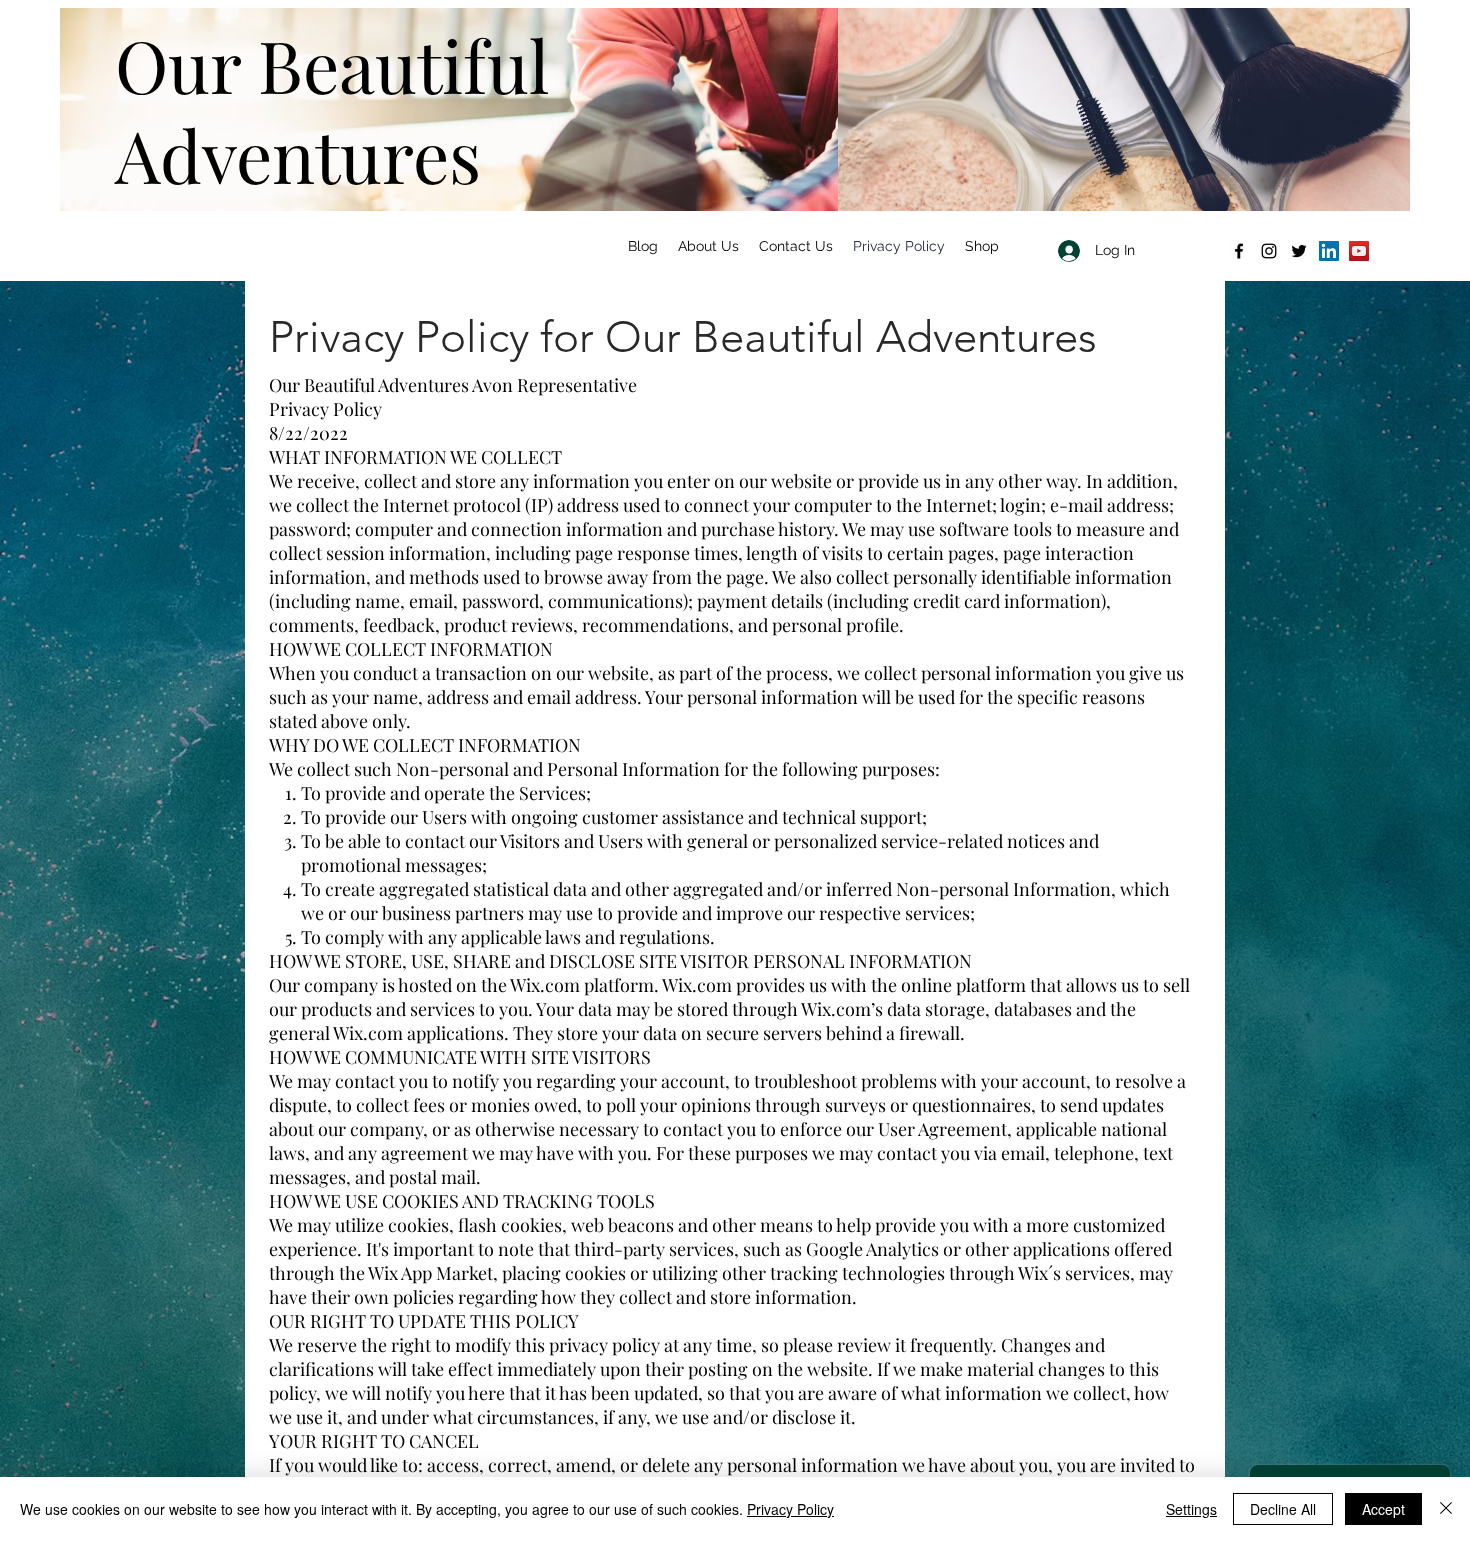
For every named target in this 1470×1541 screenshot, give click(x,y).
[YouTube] (1359, 251)
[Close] (1446, 1509)
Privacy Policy (790, 1509)
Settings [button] (1191, 1509)
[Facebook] (1239, 251)
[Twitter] (1299, 251)
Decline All (1283, 1509)
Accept (1383, 1509)
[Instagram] (1269, 251)
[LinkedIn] (1329, 251)
